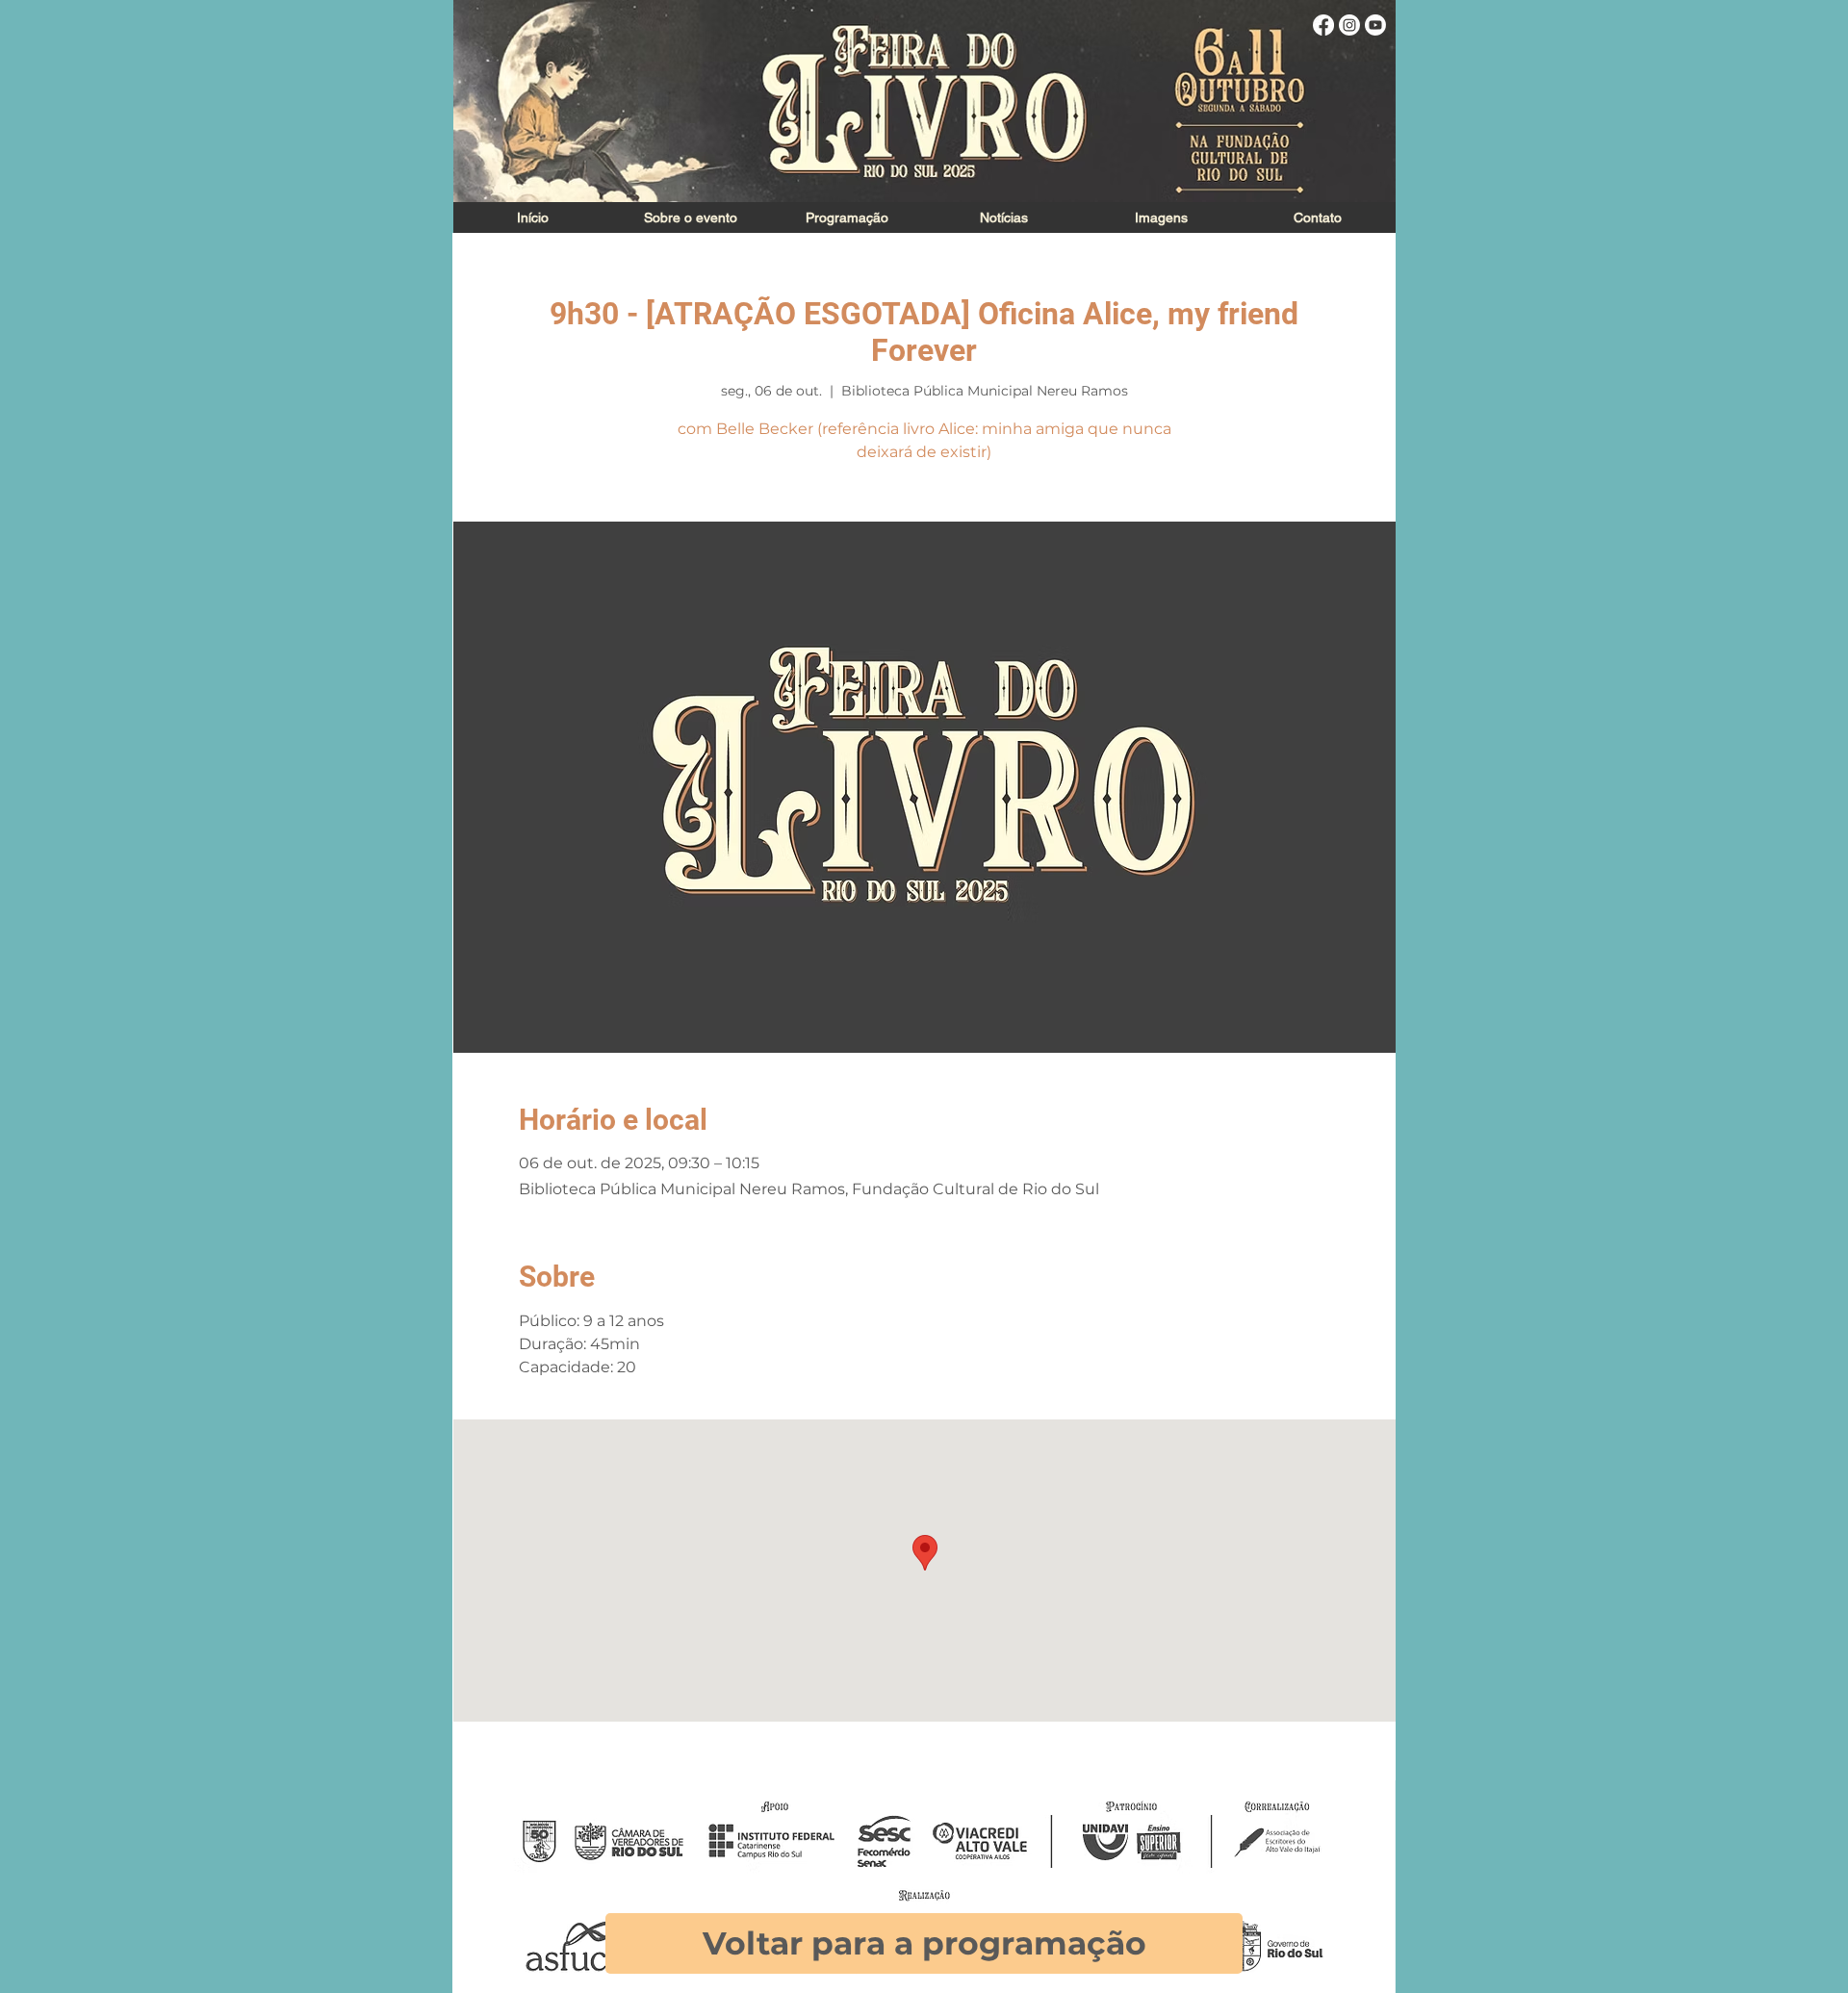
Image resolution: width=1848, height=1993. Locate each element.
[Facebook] (1323, 25)
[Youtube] (1375, 25)
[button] (1160, 217)
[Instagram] (1349, 25)
